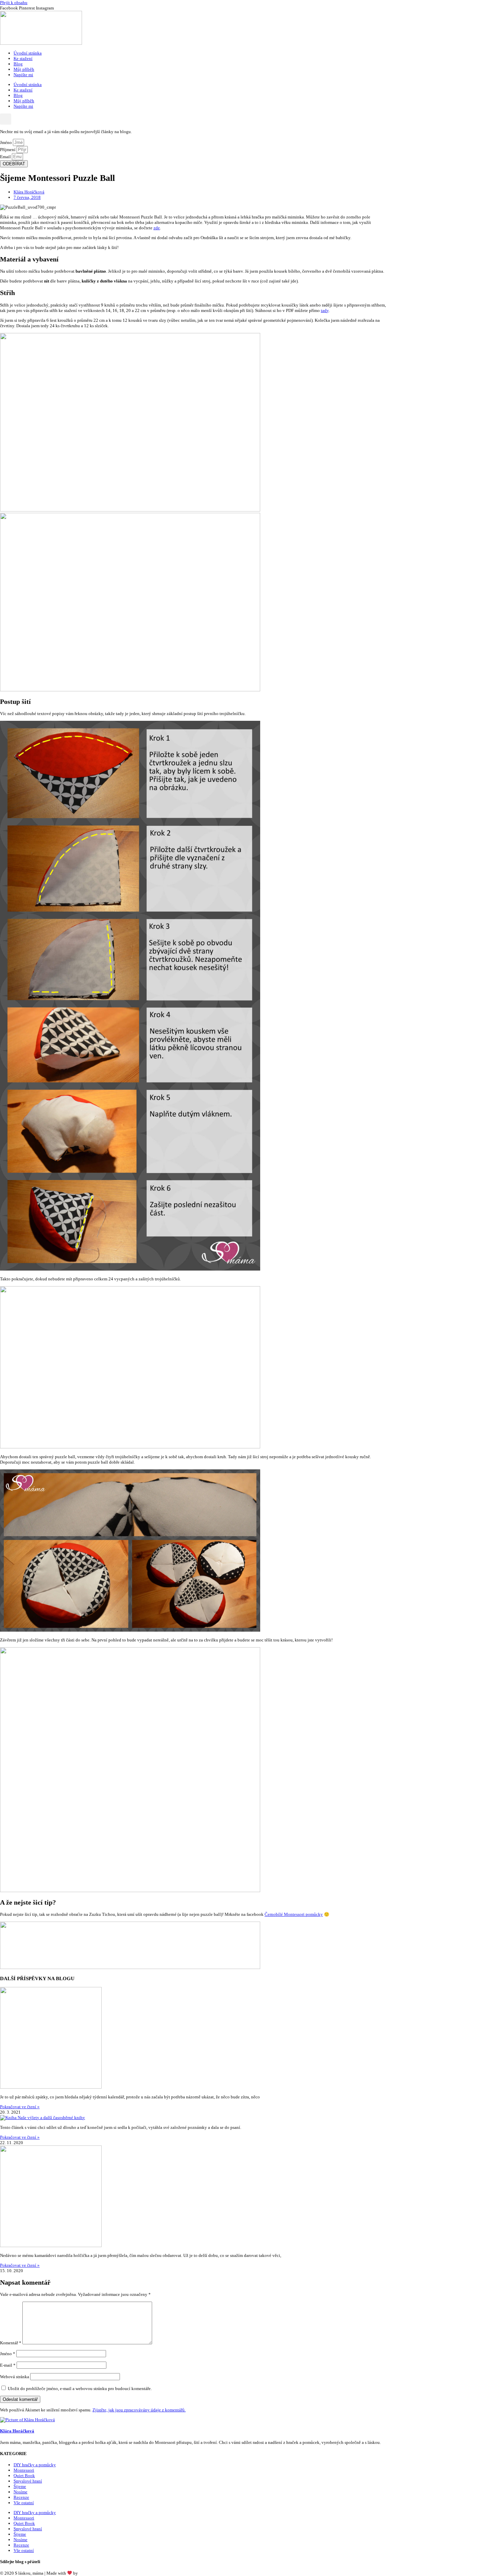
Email (6, 157)
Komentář (11, 2343)
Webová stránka (15, 2377)
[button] (6, 119)
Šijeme (20, 2486)
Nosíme (20, 2492)
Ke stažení (23, 58)
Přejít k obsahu (14, 3)
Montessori (24, 2470)
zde (157, 228)
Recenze (21, 2497)
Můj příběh (24, 69)
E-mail (8, 2365)
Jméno (6, 142)
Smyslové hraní (28, 2481)
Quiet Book (24, 2476)
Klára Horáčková (94, 2573)
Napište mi (23, 75)
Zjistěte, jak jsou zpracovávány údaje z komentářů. (139, 2410)
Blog (18, 64)
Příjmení (8, 150)
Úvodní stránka (28, 53)
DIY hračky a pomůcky (35, 2465)
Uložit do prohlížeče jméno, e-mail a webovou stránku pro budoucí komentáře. (80, 2389)
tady (325, 310)
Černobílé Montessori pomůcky (294, 1914)
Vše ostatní (24, 2503)
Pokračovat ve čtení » (20, 2107)
